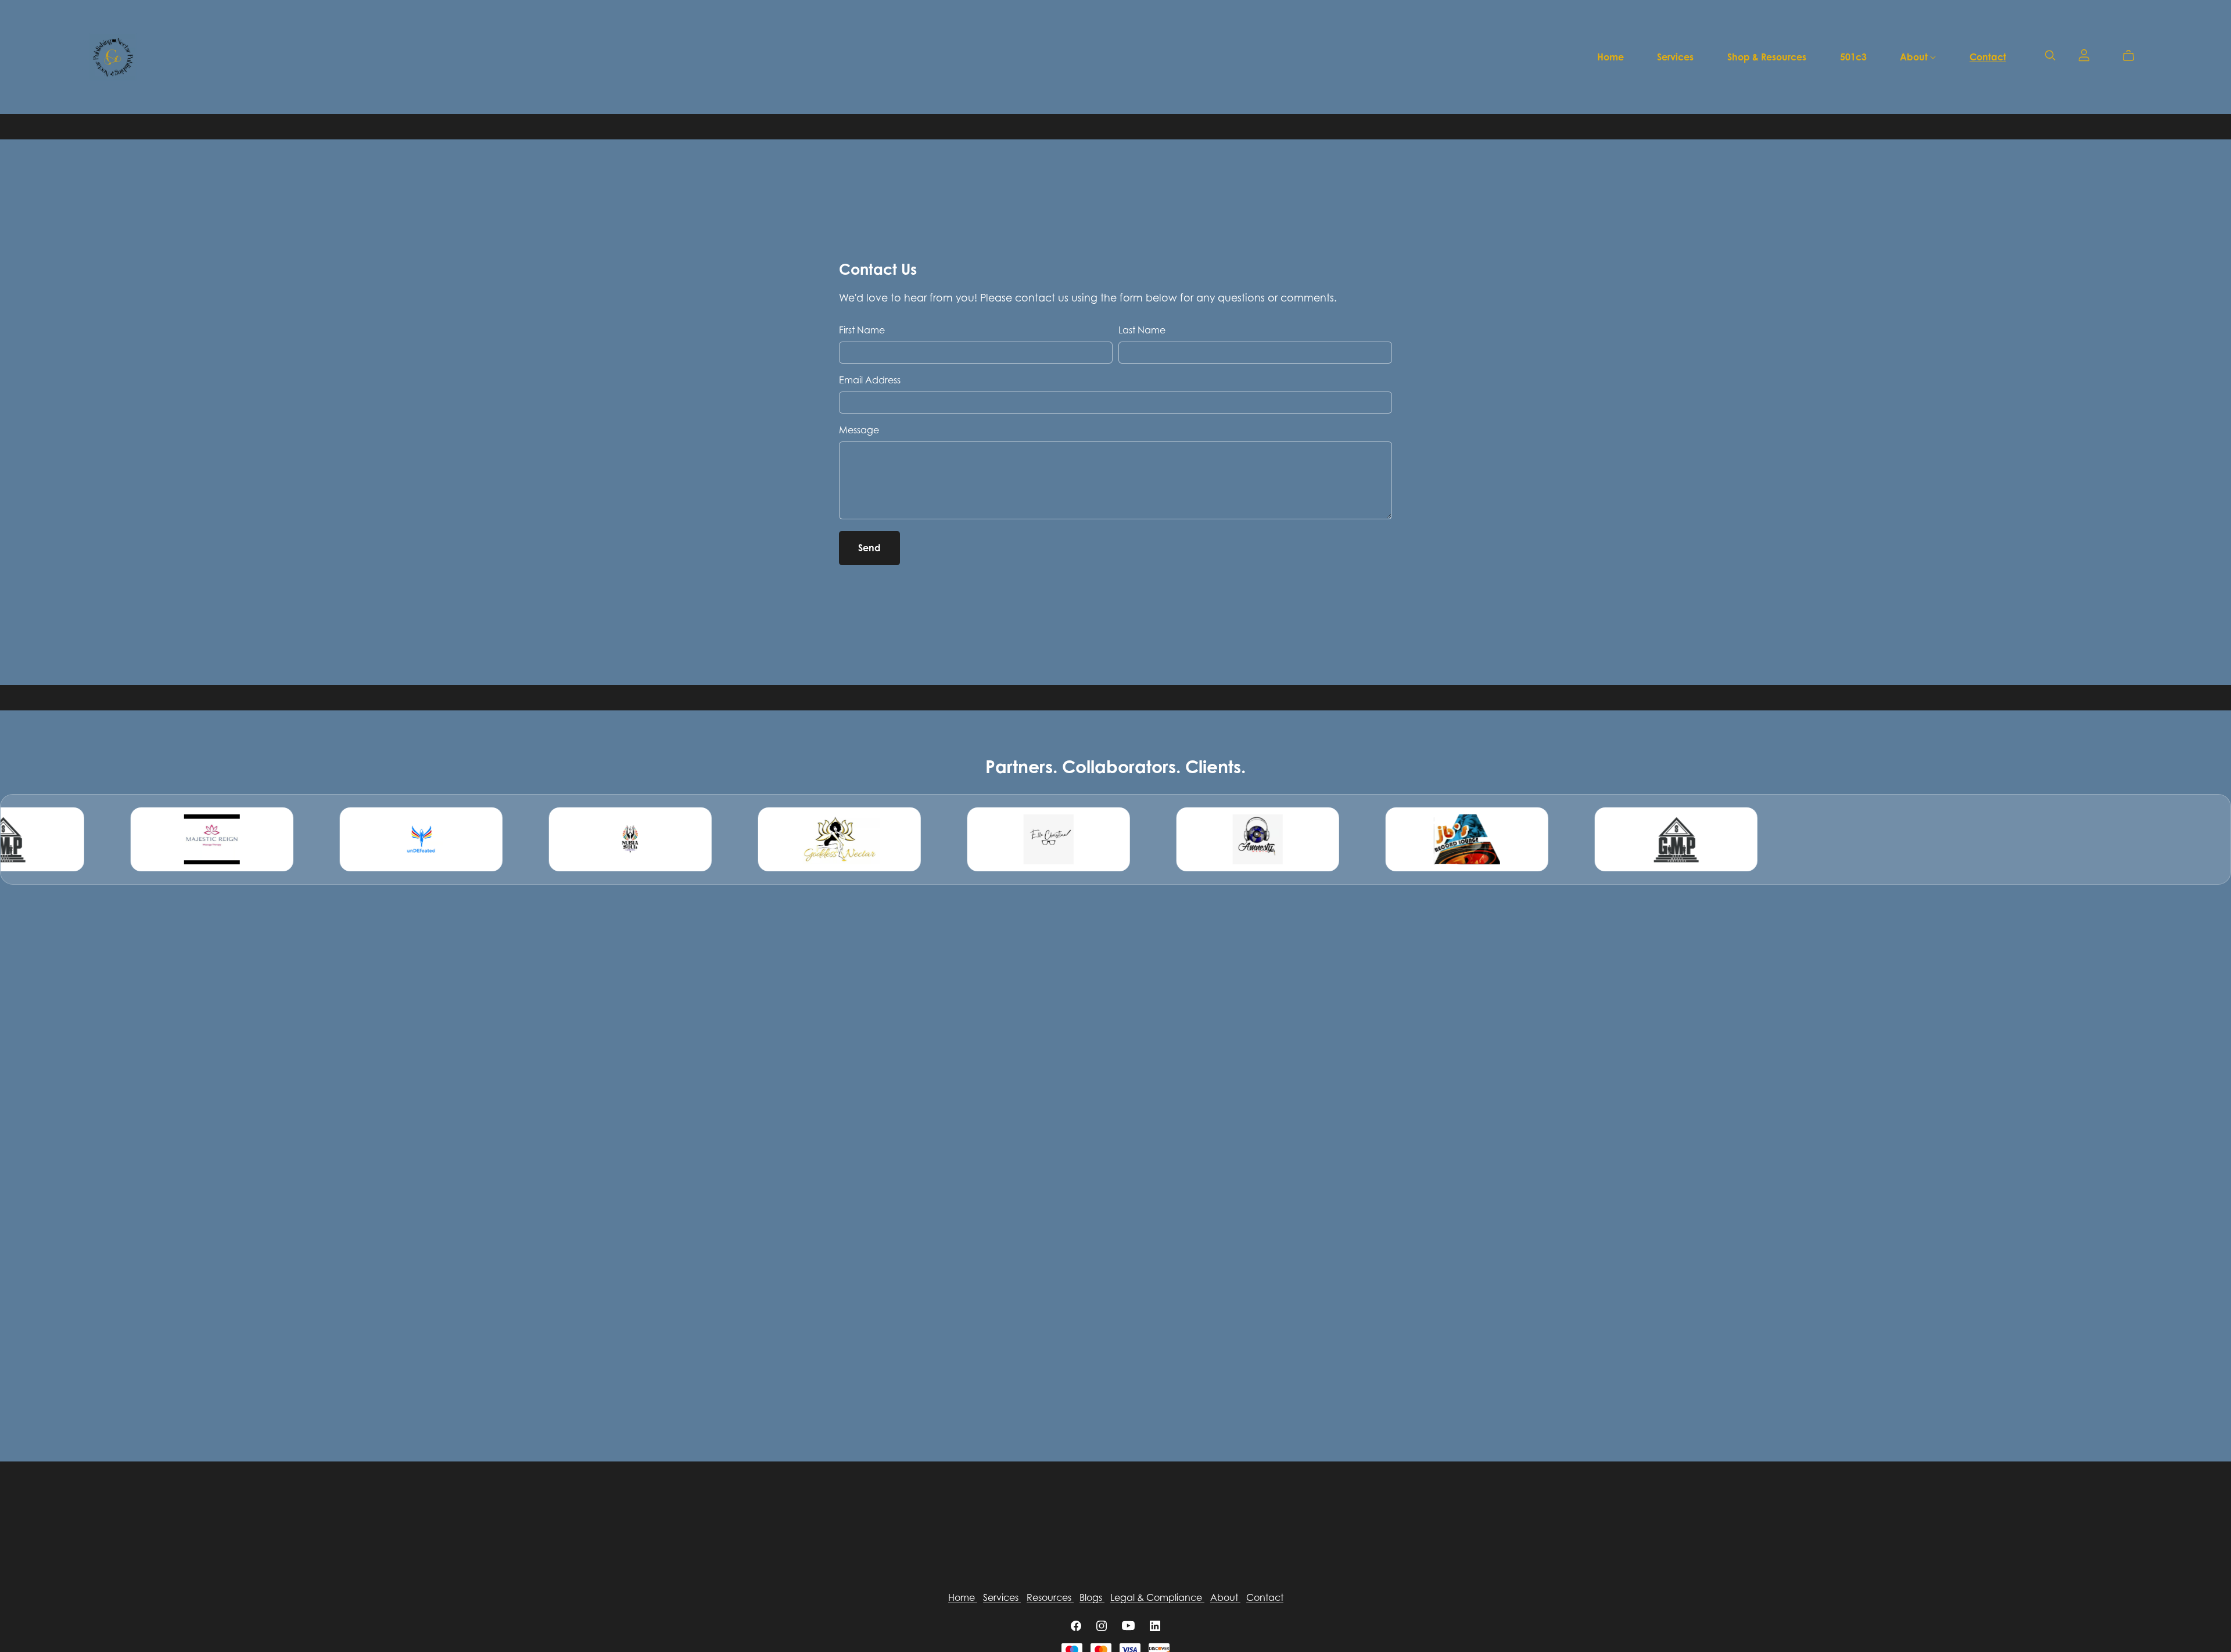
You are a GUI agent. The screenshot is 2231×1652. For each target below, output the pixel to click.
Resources (1050, 1597)
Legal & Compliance (1157, 1597)
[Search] (2050, 55)
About (1915, 56)
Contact (1988, 56)
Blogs (1092, 1597)
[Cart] (2133, 56)
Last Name (1142, 330)
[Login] (2084, 54)
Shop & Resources (1767, 56)
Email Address (870, 380)
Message (859, 430)
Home (1611, 56)
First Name (862, 330)
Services (1675, 56)
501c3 (1853, 56)
